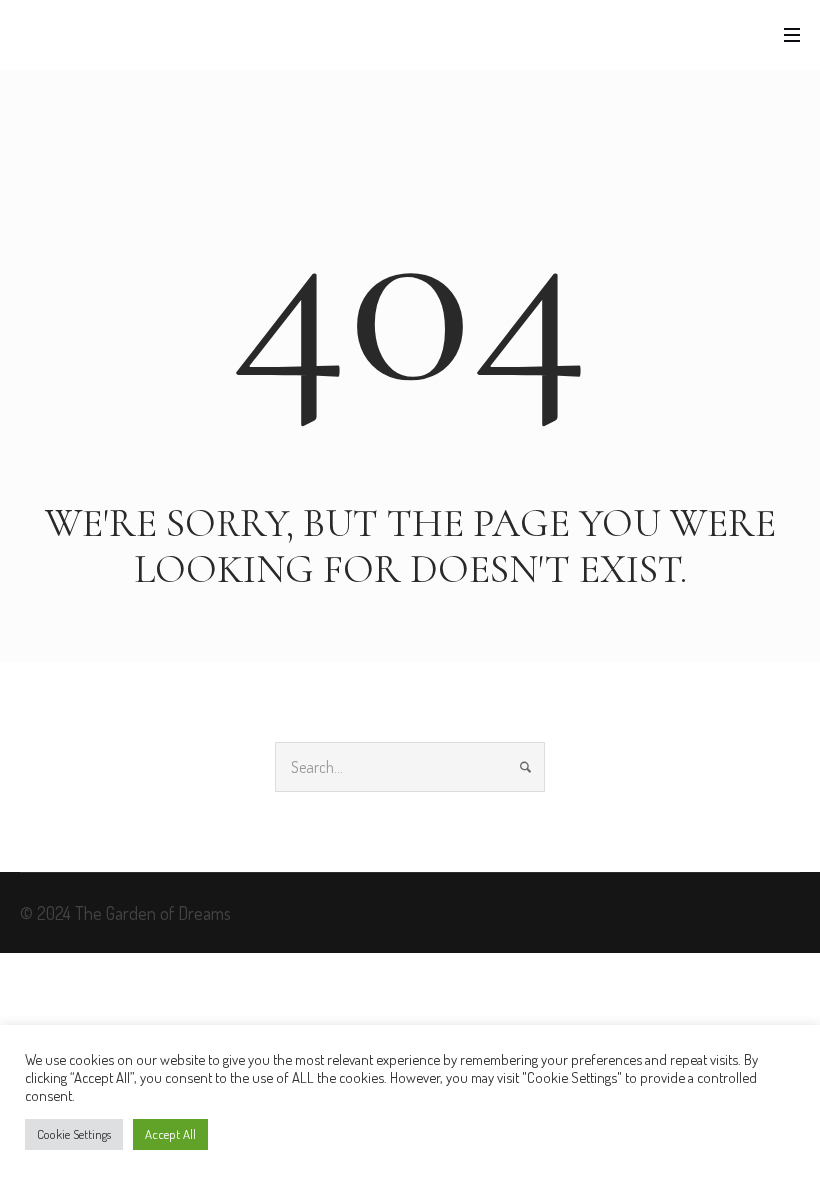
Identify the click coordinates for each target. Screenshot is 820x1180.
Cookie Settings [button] (74, 1134)
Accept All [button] (170, 1134)
